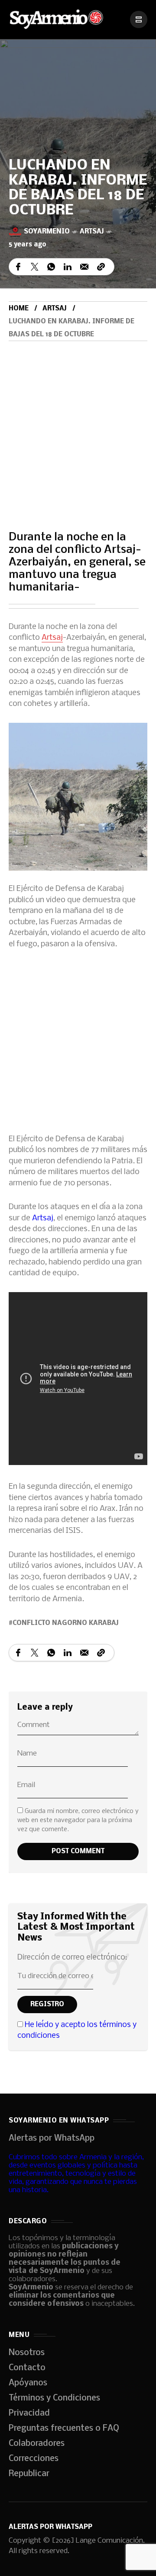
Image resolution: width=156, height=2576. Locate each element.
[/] (139, 19)
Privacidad (29, 2413)
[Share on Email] (84, 267)
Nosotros (27, 2353)
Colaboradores (37, 2444)
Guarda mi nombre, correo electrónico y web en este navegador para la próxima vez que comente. (78, 1820)
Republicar (29, 2474)
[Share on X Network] (35, 267)
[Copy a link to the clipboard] (101, 267)
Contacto (27, 2368)
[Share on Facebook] (18, 267)
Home (19, 309)
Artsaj (92, 232)
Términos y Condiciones (54, 2398)
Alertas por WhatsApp (52, 2139)
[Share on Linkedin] (68, 267)
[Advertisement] (78, 423)
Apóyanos (28, 2383)
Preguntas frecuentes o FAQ (64, 2429)
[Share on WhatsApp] (51, 267)
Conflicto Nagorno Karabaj (66, 1623)
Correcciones (34, 2459)
